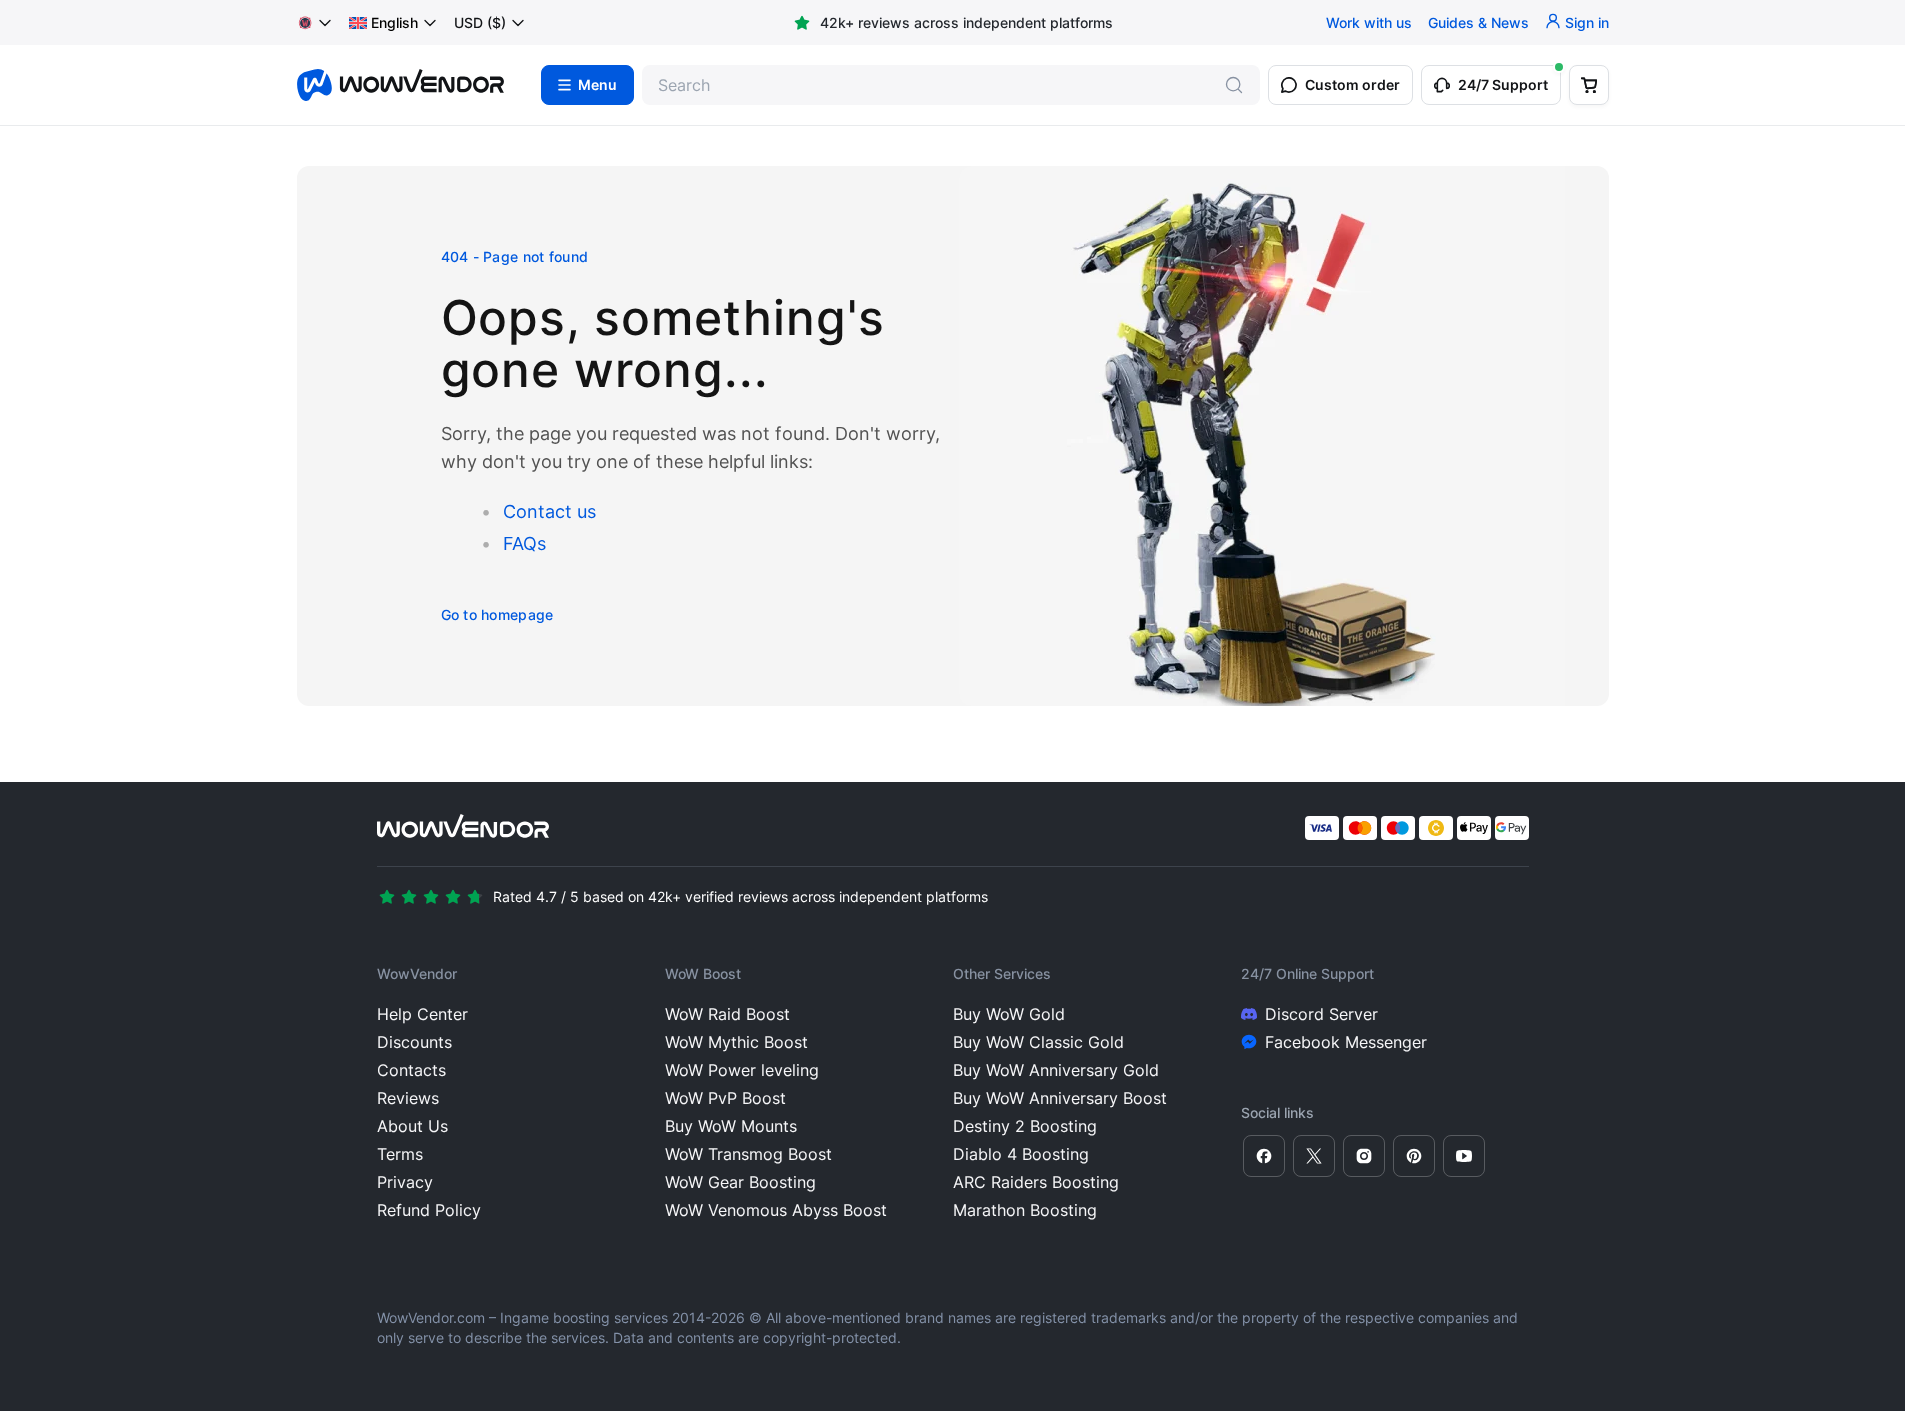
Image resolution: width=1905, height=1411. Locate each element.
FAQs (524, 543)
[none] (393, 23)
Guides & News (1478, 22)
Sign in (1587, 22)
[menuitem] (383, 23)
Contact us (549, 511)
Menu (597, 85)
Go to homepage (497, 614)
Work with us (1369, 22)
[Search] (1234, 85)
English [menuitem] (394, 22)
